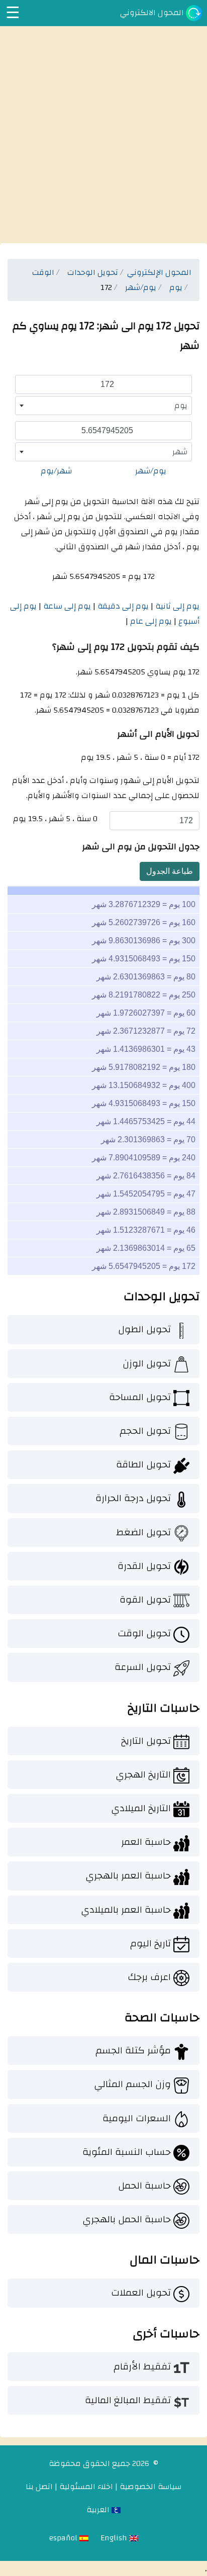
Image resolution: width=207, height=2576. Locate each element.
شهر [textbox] (180, 452)
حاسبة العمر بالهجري (128, 1875)
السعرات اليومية (137, 2118)
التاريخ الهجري (143, 1774)
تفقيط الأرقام (142, 2366)
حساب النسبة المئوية (127, 2152)
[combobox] (103, 406)
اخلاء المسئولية (86, 2487)
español (64, 2538)
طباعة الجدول (170, 871)
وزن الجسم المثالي (132, 2084)
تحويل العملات (141, 2293)
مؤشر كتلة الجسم (133, 2050)
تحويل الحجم (145, 1431)
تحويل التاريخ (146, 1741)
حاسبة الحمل (144, 2186)
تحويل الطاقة (143, 1464)
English (115, 2538)
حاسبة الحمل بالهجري (127, 2219)
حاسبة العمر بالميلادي (126, 1910)
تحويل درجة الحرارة (133, 1498)
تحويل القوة (145, 1600)
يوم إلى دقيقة (122, 606)
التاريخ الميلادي (141, 1808)
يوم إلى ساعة (66, 606)
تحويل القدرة (144, 1566)
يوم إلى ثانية (176, 606)
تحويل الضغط (143, 1532)
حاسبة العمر (146, 1842)
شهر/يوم (56, 471)
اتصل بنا (39, 2487)
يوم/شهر (151, 471)
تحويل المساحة (140, 1397)
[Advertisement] (103, 135)
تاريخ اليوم (150, 1943)
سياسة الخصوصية (150, 2487)
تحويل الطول (144, 1329)
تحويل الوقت (144, 1633)
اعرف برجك (149, 1977)
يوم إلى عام (150, 621)
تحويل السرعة (143, 1667)
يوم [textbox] (181, 406)
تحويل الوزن (147, 1363)
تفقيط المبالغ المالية (128, 2400)
